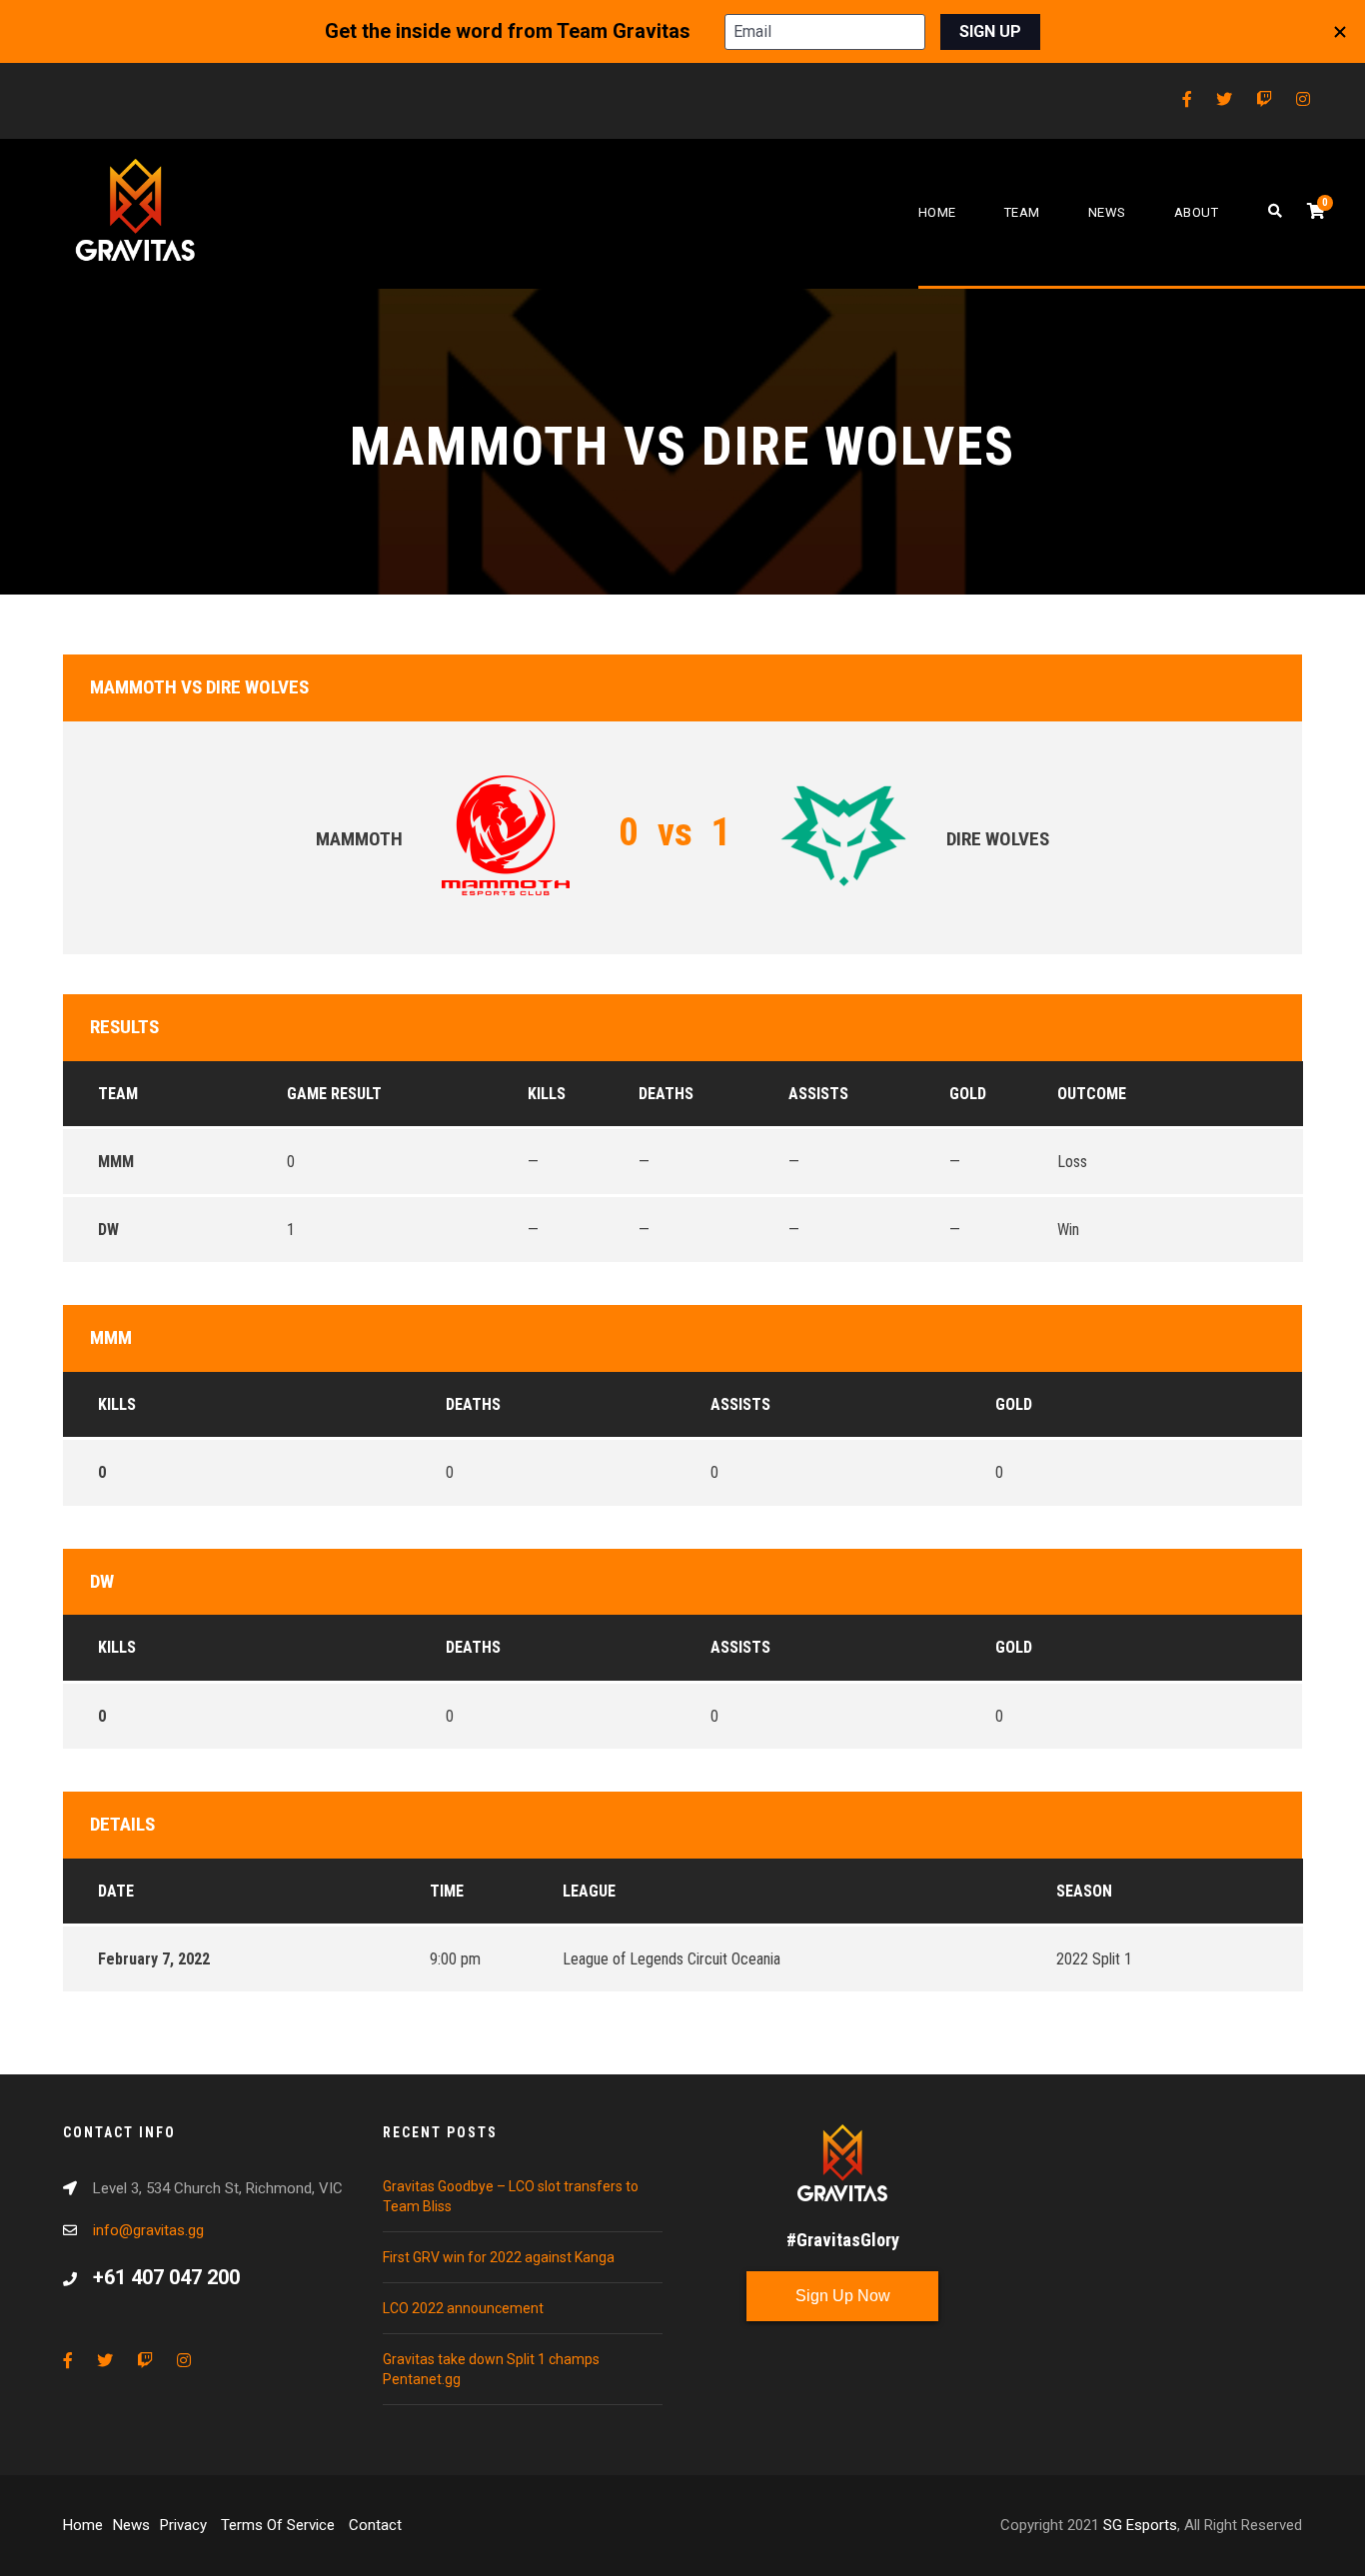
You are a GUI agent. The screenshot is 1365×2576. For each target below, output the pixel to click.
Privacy (185, 2525)
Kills (117, 1404)
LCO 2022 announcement (463, 2308)
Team (1022, 212)
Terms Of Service (280, 2525)
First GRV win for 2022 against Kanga (499, 2257)
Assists (740, 1404)
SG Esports (1140, 2525)
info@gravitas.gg (148, 2230)
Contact (375, 2525)
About (1197, 212)
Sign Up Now (843, 2296)
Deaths (473, 1404)
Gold (1014, 1404)
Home (937, 212)
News (1107, 212)
